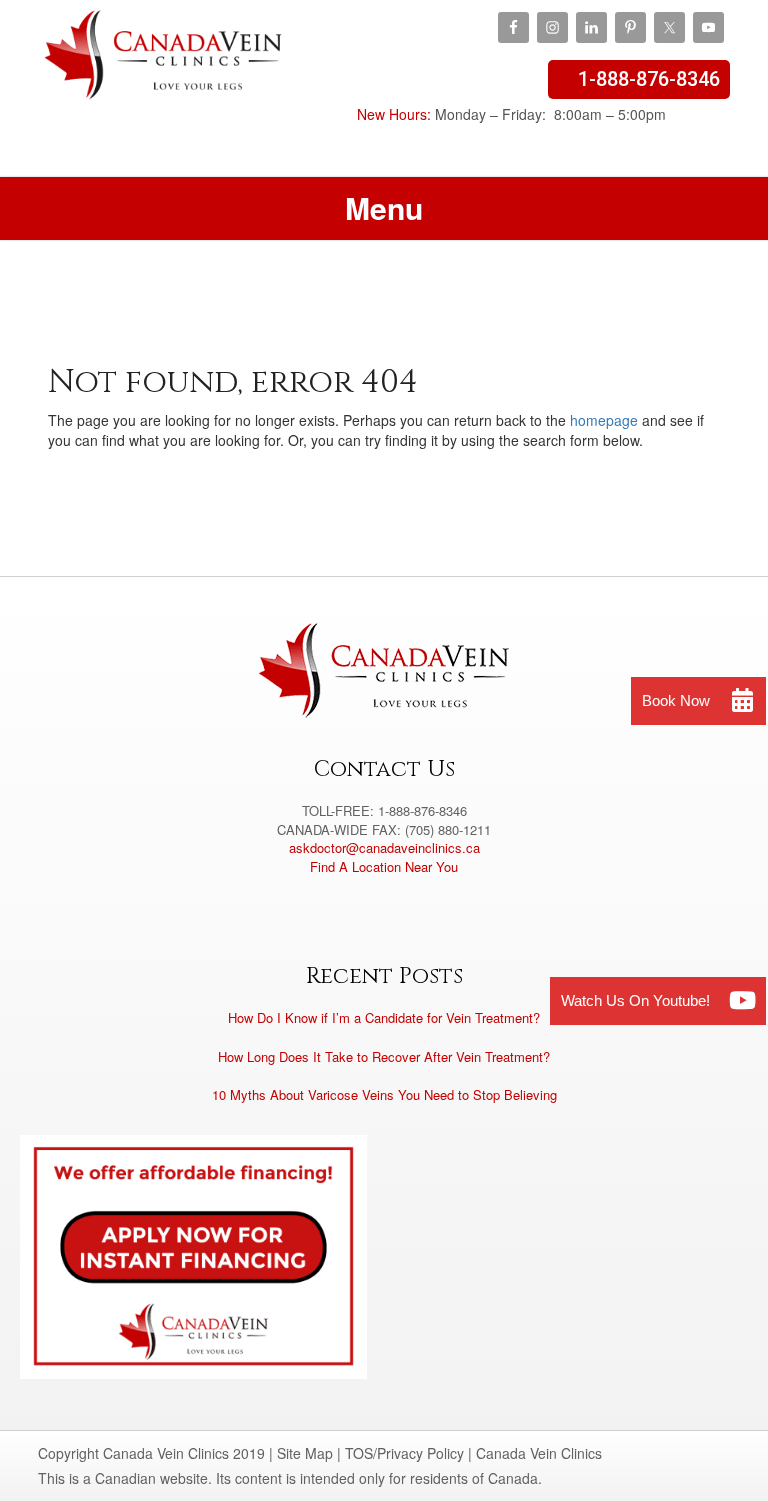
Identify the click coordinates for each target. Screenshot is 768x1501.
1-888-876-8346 (649, 79)
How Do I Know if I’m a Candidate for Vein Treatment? (384, 1017)
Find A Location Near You (384, 866)
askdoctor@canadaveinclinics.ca (384, 847)
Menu (384, 207)
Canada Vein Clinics (163, 70)
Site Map (305, 1453)
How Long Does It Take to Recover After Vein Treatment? (384, 1056)
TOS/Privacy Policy (404, 1453)
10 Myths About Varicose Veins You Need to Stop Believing (384, 1094)
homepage (604, 420)
